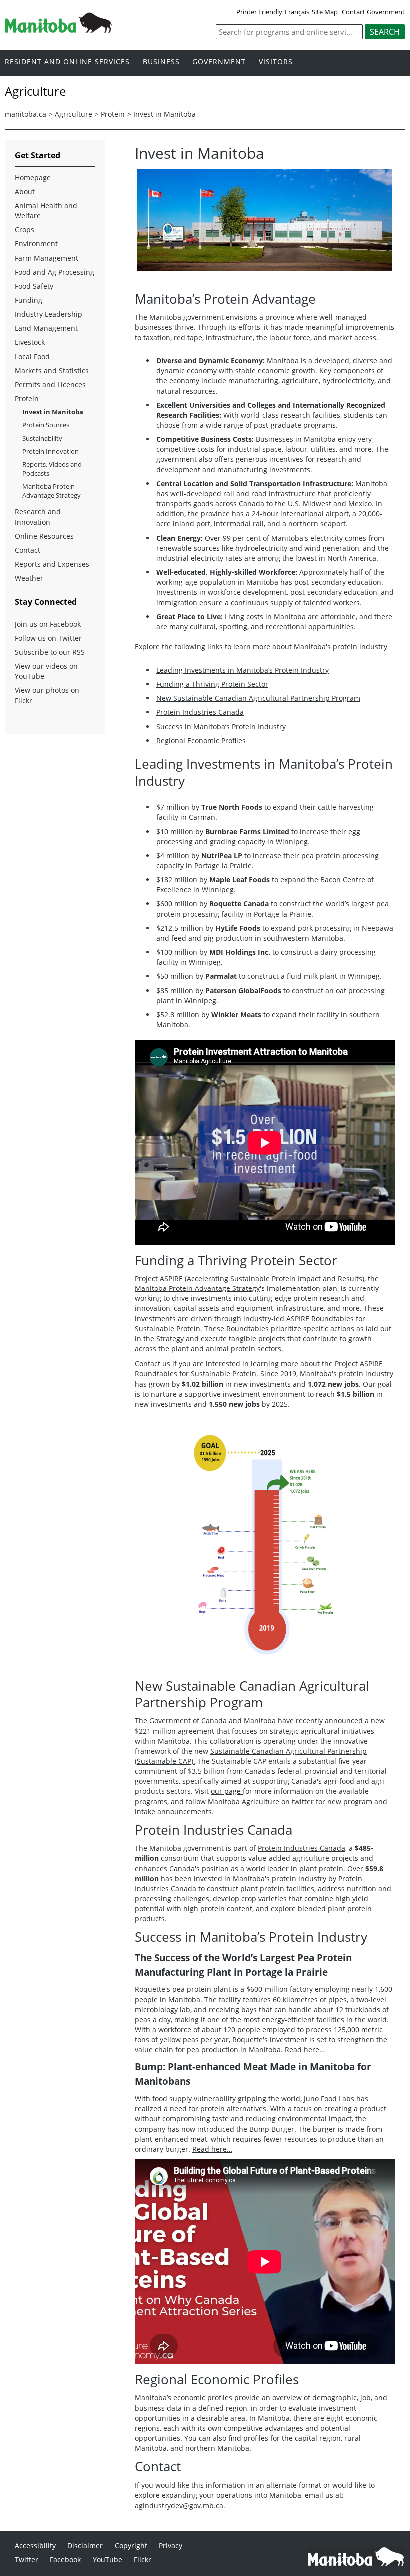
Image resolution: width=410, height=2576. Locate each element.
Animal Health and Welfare (46, 211)
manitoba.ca (26, 114)
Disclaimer (85, 2545)
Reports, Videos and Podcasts (52, 469)
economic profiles (203, 2397)
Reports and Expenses (52, 564)
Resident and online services (67, 62)
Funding (29, 300)
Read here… (305, 2049)
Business (161, 62)
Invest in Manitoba (165, 114)
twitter (303, 1802)
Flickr (143, 2559)
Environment (36, 244)
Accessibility (35, 2545)
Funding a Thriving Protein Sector (212, 684)
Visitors (276, 62)
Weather (29, 578)
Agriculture (74, 114)
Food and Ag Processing (55, 272)
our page (227, 1791)
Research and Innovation (38, 517)
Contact (28, 550)
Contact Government (373, 12)
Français (297, 12)
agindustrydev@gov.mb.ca (179, 2505)
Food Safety (34, 286)
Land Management (46, 328)
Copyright (131, 2545)
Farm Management (47, 258)
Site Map (325, 12)
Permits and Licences (50, 385)
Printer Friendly (259, 12)
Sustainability (42, 438)
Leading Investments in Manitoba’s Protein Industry (243, 670)
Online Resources (44, 536)
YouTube (108, 2559)
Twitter (27, 2559)
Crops (25, 230)
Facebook (65, 2559)
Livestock (30, 342)
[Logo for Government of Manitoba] (58, 30)
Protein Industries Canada (200, 712)
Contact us (153, 1364)
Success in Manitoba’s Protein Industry (221, 726)
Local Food (32, 357)
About (25, 192)
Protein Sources (46, 425)
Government (219, 62)
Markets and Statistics (52, 371)
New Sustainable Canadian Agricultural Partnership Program (258, 698)
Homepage (33, 178)
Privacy (171, 2545)
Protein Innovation (51, 451)
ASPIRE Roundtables (320, 1319)
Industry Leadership (49, 314)
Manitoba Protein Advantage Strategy (197, 1288)
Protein (113, 114)
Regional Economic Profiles (201, 740)
